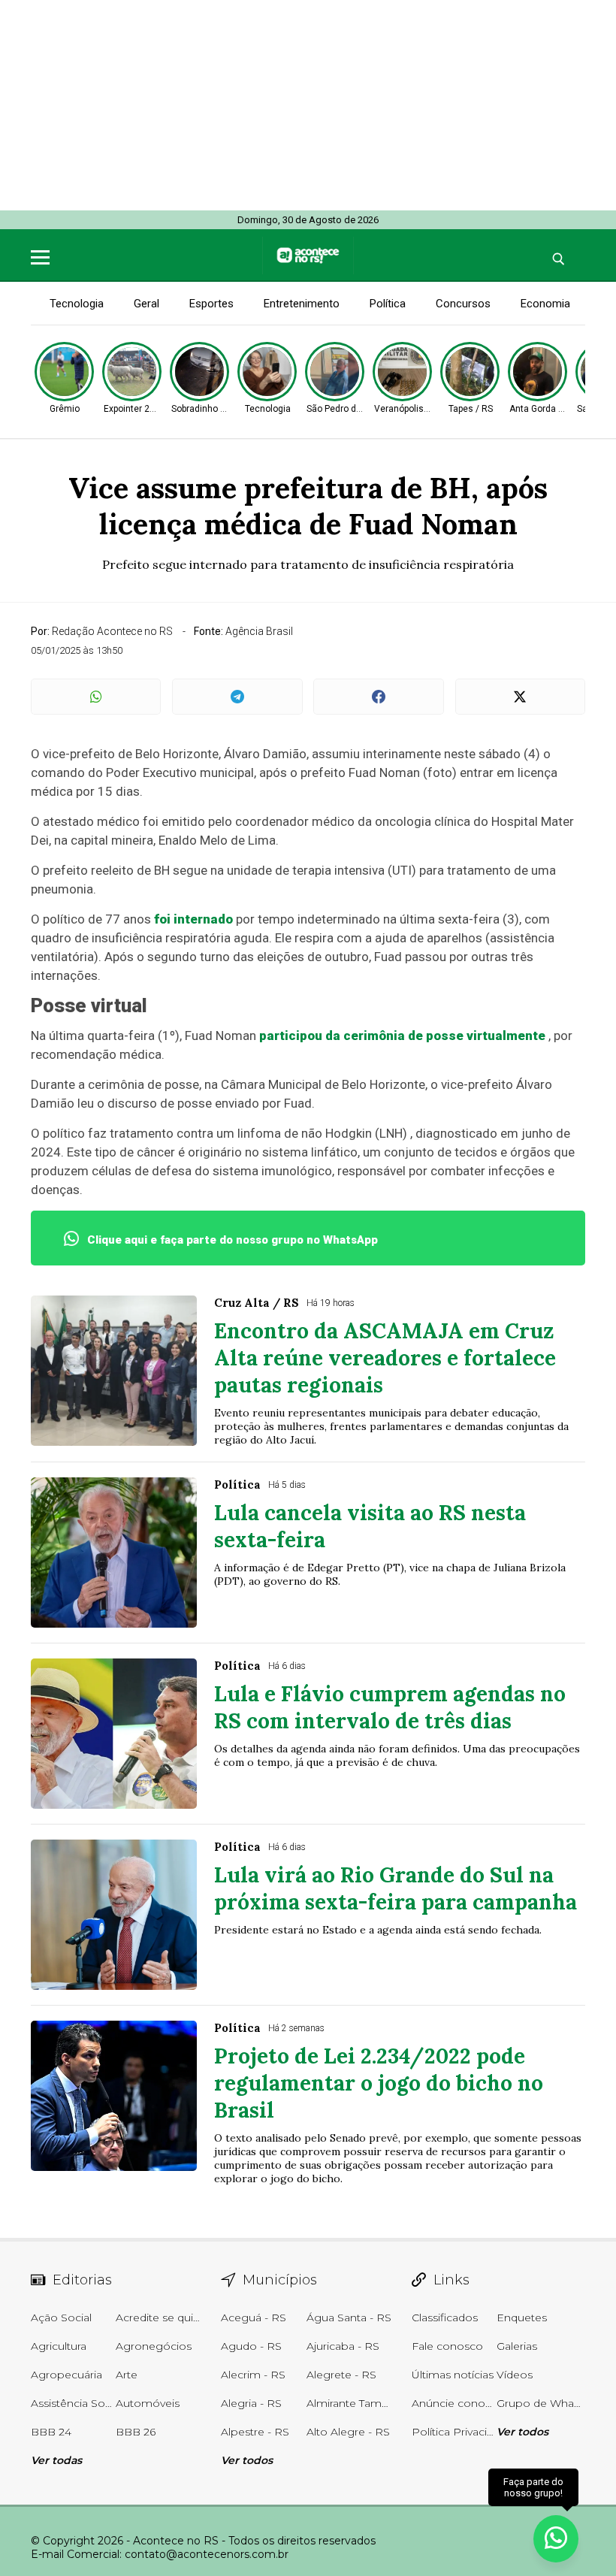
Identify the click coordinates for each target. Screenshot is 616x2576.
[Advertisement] (308, 105)
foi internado (193, 919)
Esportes (211, 304)
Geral (146, 304)
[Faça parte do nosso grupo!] (556, 2537)
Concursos (463, 304)
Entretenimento (302, 304)
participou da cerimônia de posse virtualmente (402, 1036)
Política (388, 304)
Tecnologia (77, 304)
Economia (545, 304)
